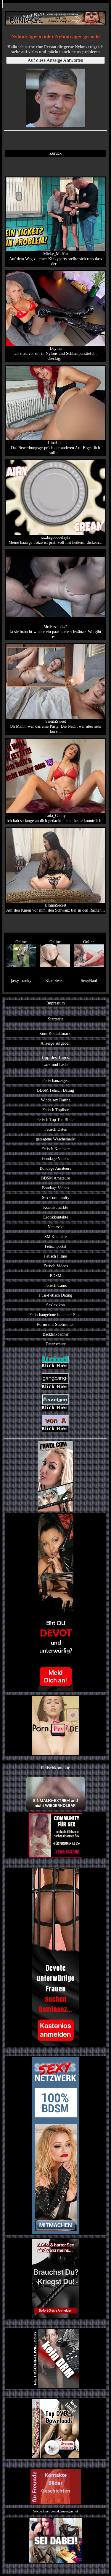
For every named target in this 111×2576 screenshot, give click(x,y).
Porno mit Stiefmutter (55, 1324)
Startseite (56, 1019)
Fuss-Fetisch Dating (56, 1295)
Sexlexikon (55, 1305)
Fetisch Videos (56, 1266)
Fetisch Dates (55, 1129)
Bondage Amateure (55, 1168)
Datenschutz (56, 1344)
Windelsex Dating (56, 1100)
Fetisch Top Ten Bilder (56, 1119)
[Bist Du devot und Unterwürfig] (55, 1602)
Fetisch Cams (55, 1285)
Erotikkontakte (56, 1217)
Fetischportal (55, 1246)
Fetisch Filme (55, 1256)
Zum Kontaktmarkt (55, 1033)
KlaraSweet (55, 980)
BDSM (55, 1276)
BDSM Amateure (55, 1178)
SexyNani (89, 980)
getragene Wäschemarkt (56, 1139)
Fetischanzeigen (55, 1080)
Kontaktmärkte (56, 1207)
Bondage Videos (55, 1158)
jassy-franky (21, 980)
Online (21, 942)
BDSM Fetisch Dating (55, 1090)
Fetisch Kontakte (55, 1149)
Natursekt (56, 1227)
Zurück (55, 153)
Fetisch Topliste (55, 1110)
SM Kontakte (55, 1237)
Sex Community (56, 1198)
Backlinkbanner (56, 1334)
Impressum (56, 1003)
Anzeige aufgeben (55, 1043)
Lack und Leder (56, 1064)
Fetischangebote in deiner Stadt (55, 1315)
